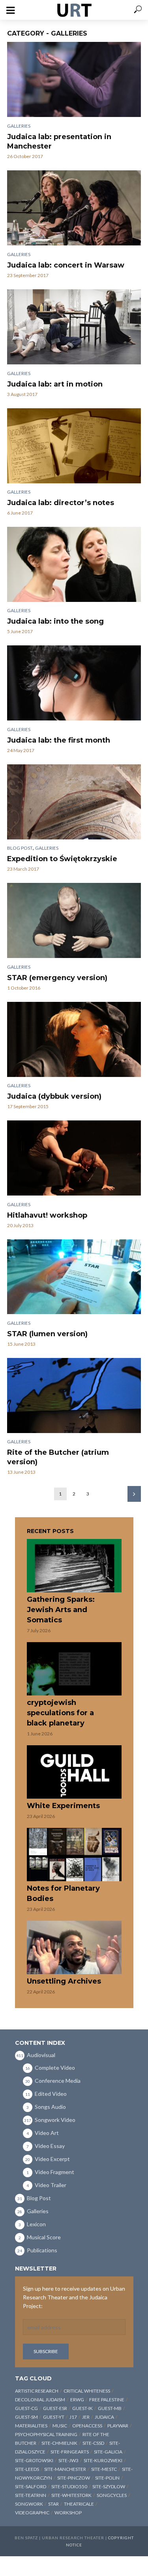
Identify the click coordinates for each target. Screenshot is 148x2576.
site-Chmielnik (59, 2443)
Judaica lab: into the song (55, 621)
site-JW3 (68, 2460)
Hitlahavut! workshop (47, 1215)
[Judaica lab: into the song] (74, 564)
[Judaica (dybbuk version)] (74, 1039)
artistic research (37, 2391)
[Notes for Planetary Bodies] (74, 1855)
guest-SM (26, 2417)
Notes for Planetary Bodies (63, 1893)
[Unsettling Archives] (74, 1947)
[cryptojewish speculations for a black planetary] (74, 1669)
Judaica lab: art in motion (55, 384)
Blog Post (20, 848)
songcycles (112, 2495)
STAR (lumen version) (47, 1334)
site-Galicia (108, 2452)
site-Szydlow (109, 2486)
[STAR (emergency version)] (74, 920)
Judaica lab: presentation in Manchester (59, 141)
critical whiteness (87, 2391)
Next (134, 1494)
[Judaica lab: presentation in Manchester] (74, 79)
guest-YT (54, 2417)
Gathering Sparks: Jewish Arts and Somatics (61, 1610)
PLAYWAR (118, 2426)
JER (86, 2417)
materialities (31, 2426)
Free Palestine (107, 2400)
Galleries (19, 126)
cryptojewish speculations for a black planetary (60, 1713)
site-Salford (31, 2486)
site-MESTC (104, 2469)
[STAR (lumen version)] (74, 1277)
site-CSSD (93, 2443)
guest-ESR (55, 2408)
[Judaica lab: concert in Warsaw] (74, 208)
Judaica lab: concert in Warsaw (66, 265)
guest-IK (82, 2408)
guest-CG (26, 2408)
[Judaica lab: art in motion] (74, 327)
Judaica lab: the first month (59, 740)
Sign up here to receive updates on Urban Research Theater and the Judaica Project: (74, 2297)
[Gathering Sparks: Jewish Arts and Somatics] (74, 1566)
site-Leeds (27, 2469)
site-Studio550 (69, 2486)
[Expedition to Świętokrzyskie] (74, 802)
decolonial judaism (40, 2400)
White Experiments (63, 1806)
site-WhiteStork (71, 2495)
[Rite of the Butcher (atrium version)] (74, 1395)
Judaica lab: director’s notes (61, 503)
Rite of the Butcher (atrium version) (58, 1457)
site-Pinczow (74, 2478)
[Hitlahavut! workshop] (74, 1158)
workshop (68, 2513)
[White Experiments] (74, 1772)
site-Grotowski (34, 2460)
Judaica (104, 2417)
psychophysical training (46, 2434)
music (60, 2426)
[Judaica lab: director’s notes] (74, 446)
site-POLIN (107, 2478)
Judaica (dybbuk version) (54, 1096)
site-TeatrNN (31, 2495)
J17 (73, 2417)
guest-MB (110, 2408)
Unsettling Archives (64, 1981)
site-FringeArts (70, 2452)
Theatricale (79, 2504)
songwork (29, 2504)
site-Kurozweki (103, 2460)
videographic (32, 2513)
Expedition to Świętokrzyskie (62, 859)
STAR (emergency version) (57, 978)
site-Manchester (65, 2469)
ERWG (77, 2400)
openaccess (87, 2426)
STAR (53, 2504)
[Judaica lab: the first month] (74, 683)
